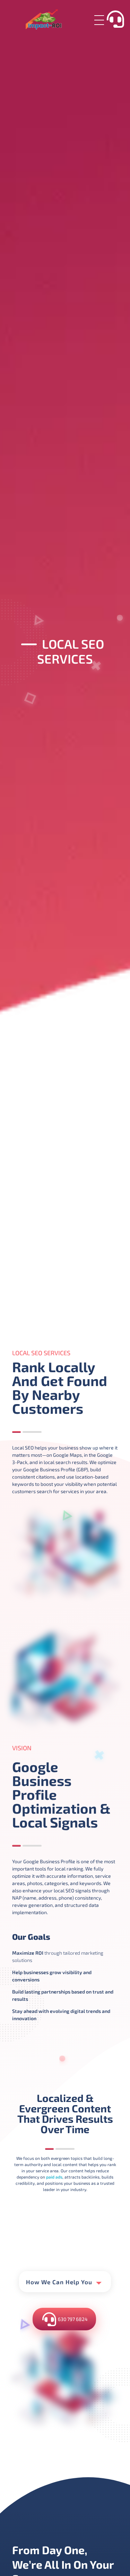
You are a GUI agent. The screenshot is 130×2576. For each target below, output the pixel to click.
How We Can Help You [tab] (59, 2282)
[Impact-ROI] (51, 19)
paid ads (54, 2177)
